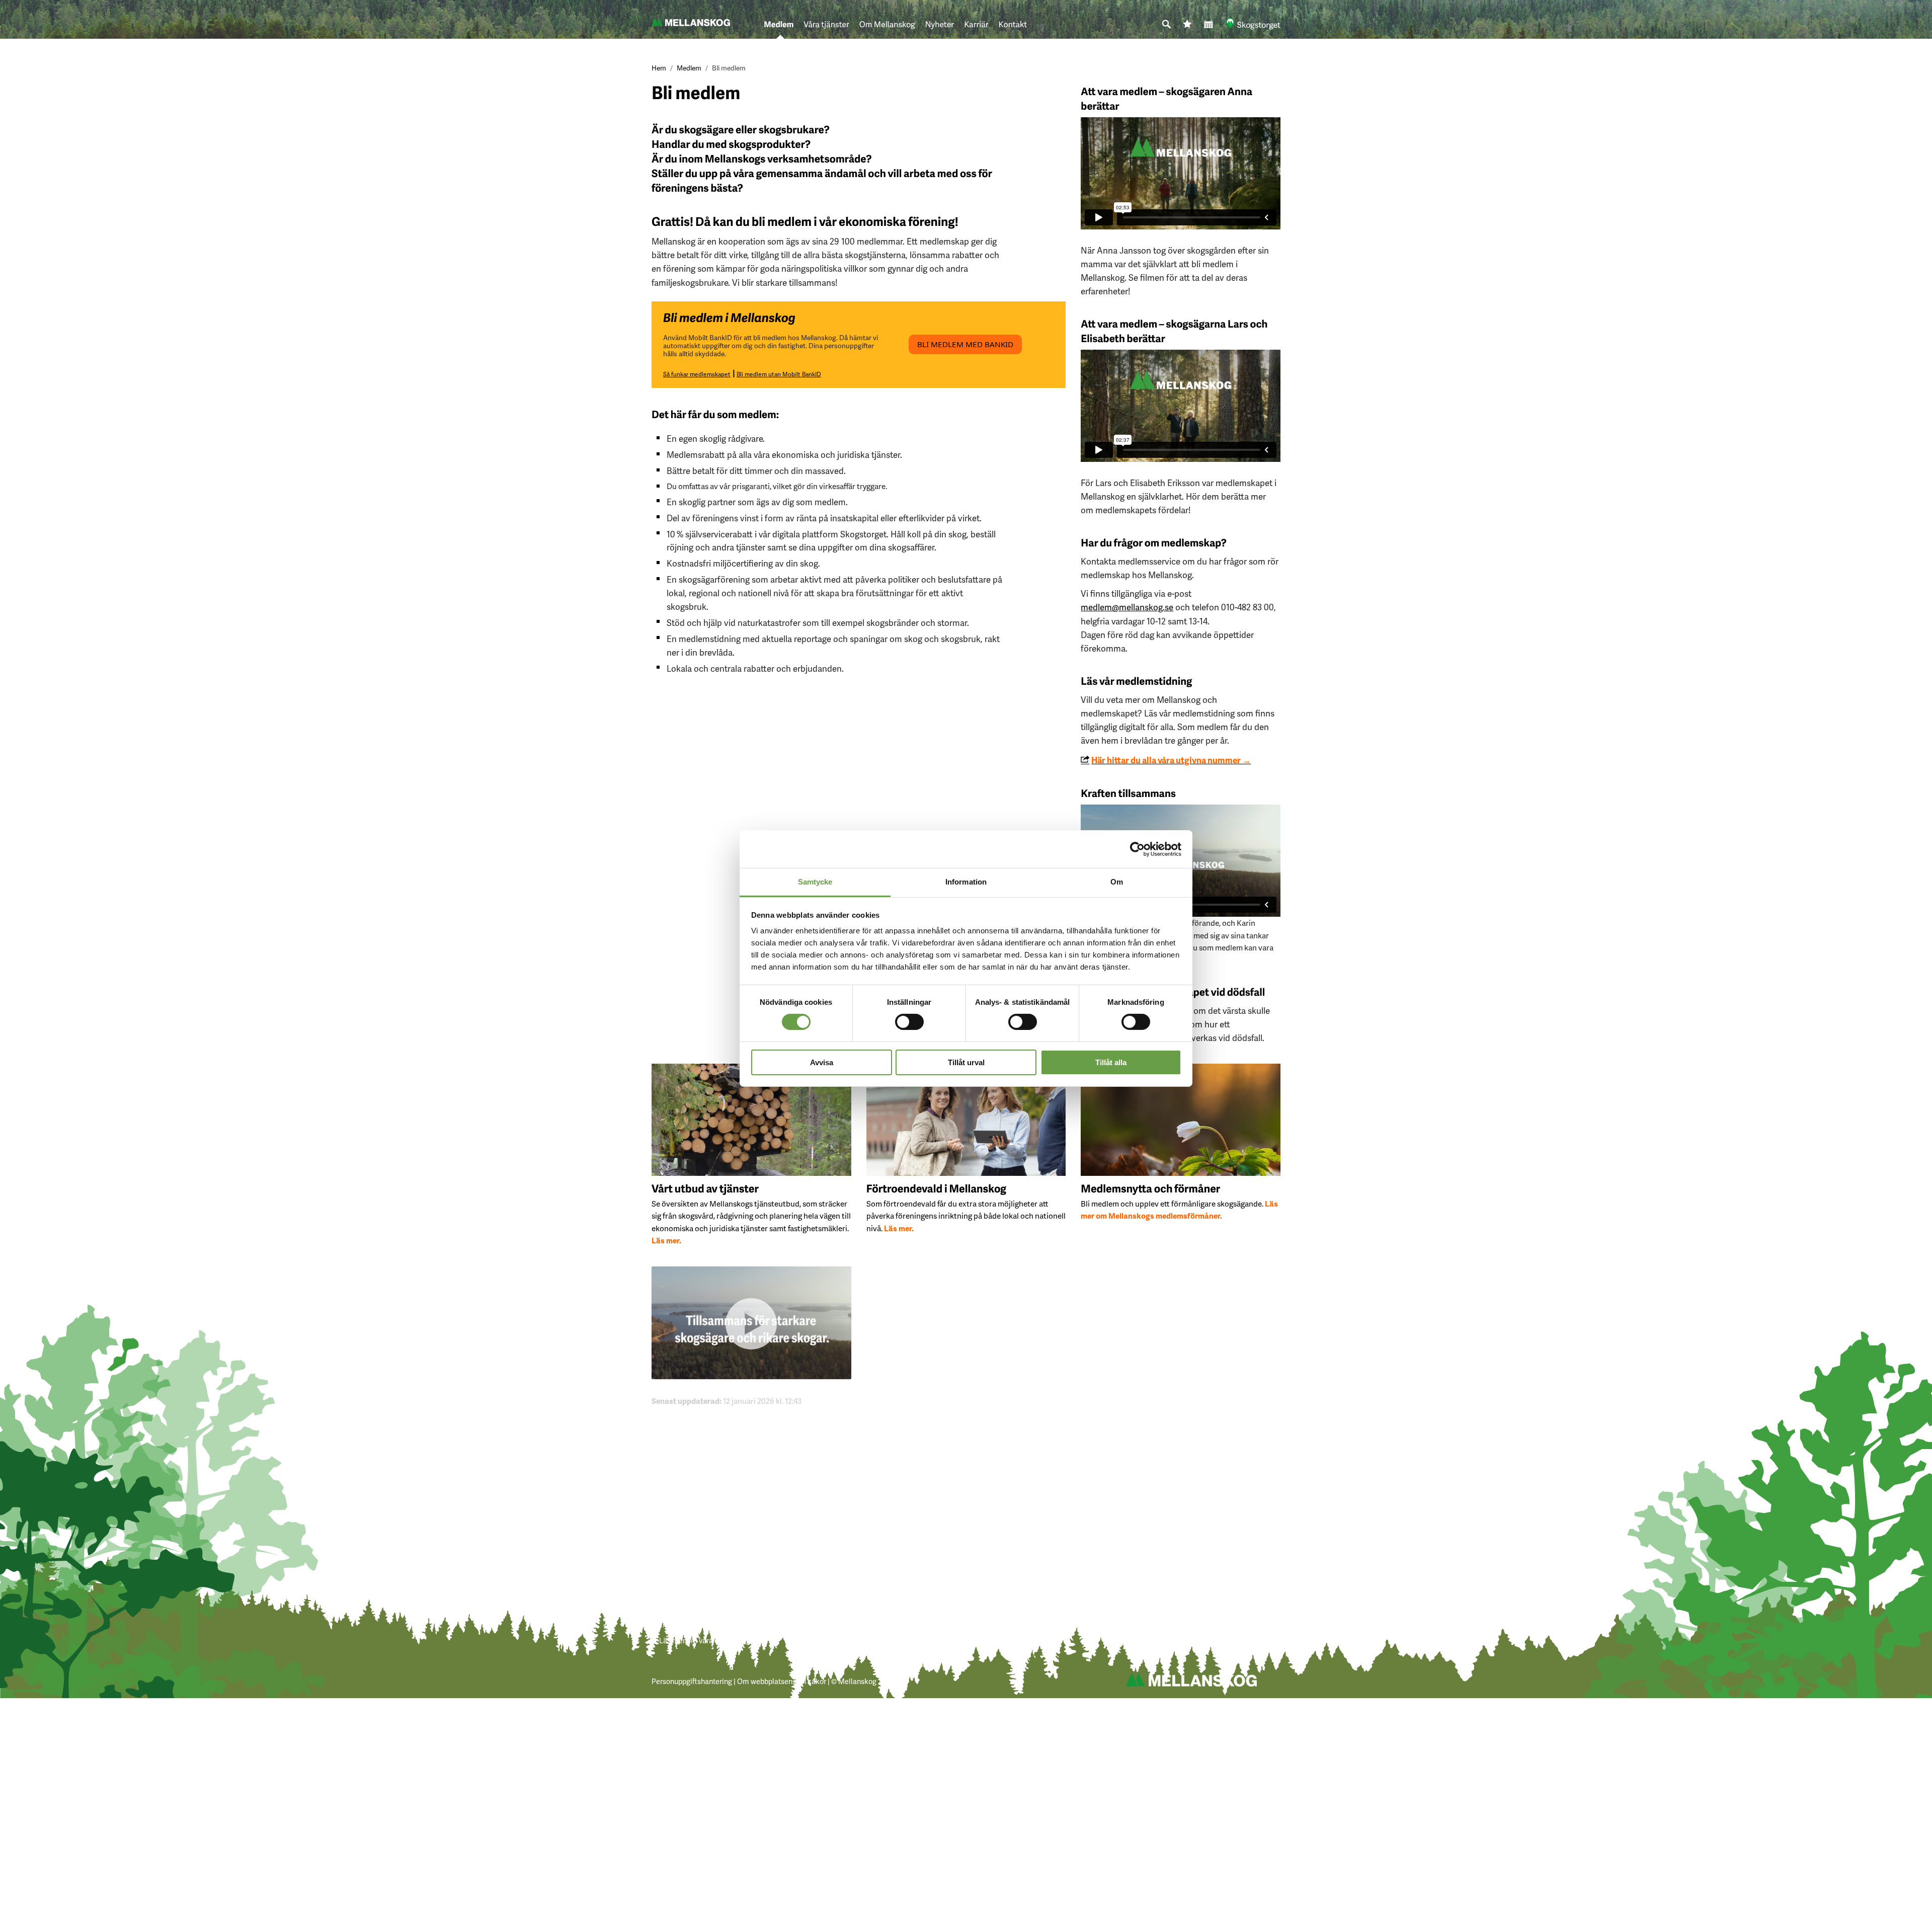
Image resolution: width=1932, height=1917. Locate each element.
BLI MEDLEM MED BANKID (965, 344)
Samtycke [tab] (815, 882)
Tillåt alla (1111, 1062)
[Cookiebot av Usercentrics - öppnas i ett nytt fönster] (1137, 849)
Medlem (779, 24)
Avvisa (822, 1062)
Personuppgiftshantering (692, 1681)
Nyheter (940, 24)
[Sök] (1167, 25)
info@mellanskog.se (1007, 1591)
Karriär (976, 24)
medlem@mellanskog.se (1127, 607)
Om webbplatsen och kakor (782, 1681)
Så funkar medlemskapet (697, 374)
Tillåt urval (966, 1062)
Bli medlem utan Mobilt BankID (779, 374)
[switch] (909, 1021)
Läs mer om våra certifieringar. (708, 1640)
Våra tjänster (826, 24)
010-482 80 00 (996, 1619)
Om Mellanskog (887, 24)
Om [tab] (1117, 882)
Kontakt (1013, 24)
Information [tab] (966, 882)
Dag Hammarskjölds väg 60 (862, 1591)
